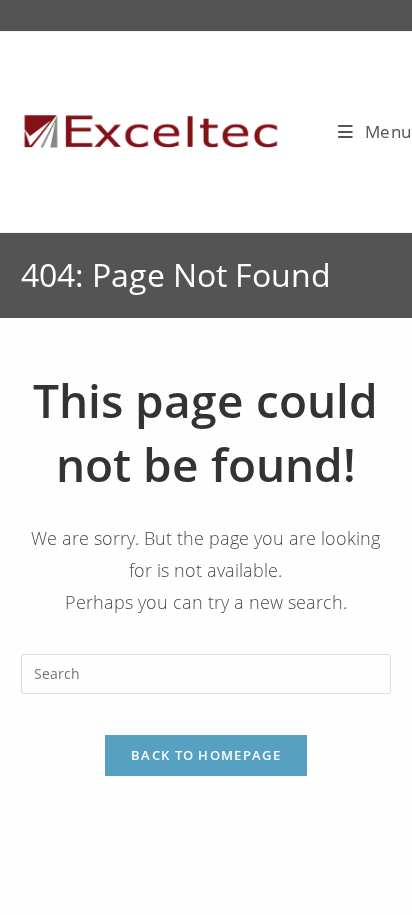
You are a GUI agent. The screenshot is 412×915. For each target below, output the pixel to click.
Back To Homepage (206, 755)
